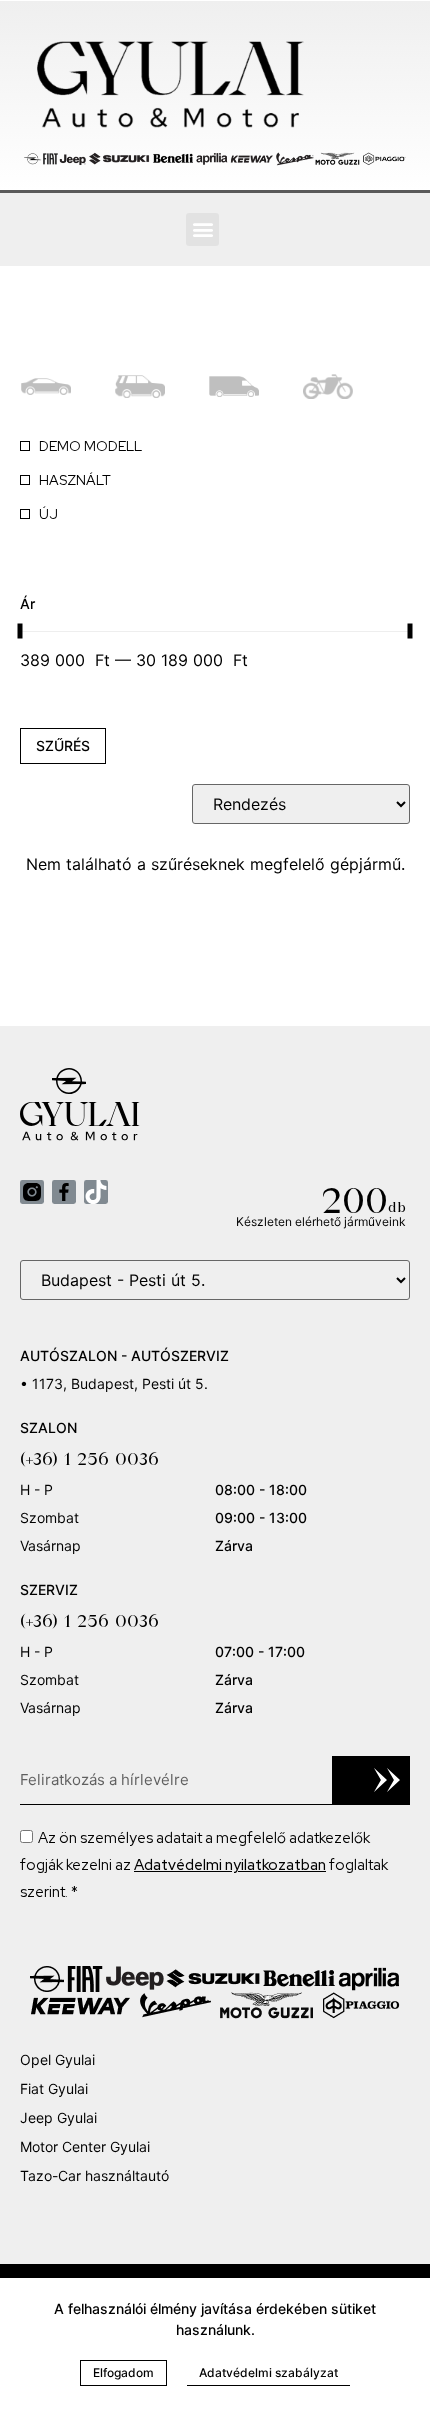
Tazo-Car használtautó (94, 2175)
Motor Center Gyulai (85, 2146)
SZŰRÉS (63, 745)
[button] (202, 229)
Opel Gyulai (57, 2059)
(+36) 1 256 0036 (89, 1458)
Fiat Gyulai (54, 2088)
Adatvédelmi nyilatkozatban (230, 1865)
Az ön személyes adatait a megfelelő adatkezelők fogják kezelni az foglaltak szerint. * (204, 1865)
